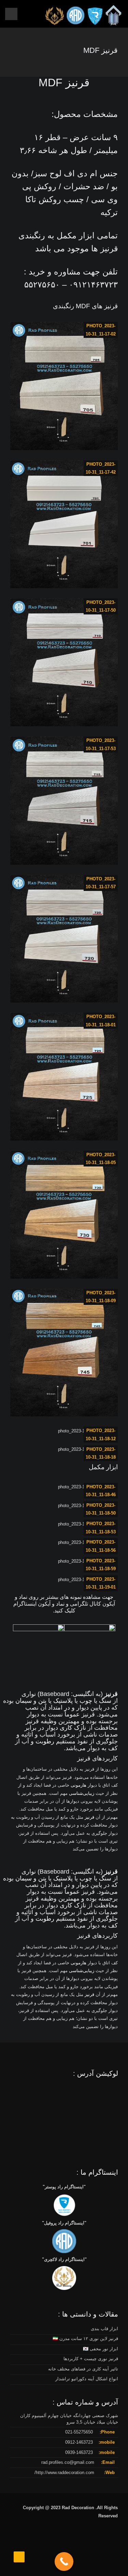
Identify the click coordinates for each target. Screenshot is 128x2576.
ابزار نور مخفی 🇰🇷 (101, 2349)
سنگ (105, 1701)
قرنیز (89, 1817)
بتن (42, 1701)
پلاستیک (63, 1701)
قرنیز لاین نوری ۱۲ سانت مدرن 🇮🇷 (85, 2339)
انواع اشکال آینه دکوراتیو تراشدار (87, 2379)
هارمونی (79, 1785)
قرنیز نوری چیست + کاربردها (91, 2359)
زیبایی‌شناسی (82, 1793)
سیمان (24, 1701)
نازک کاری (73, 1728)
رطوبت (45, 1741)
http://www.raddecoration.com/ (64, 2473)
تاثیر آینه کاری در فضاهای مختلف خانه (83, 2369)
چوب (86, 1701)
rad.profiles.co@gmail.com (68, 2462)
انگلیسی (83, 1694)
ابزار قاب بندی (104, 2329)
